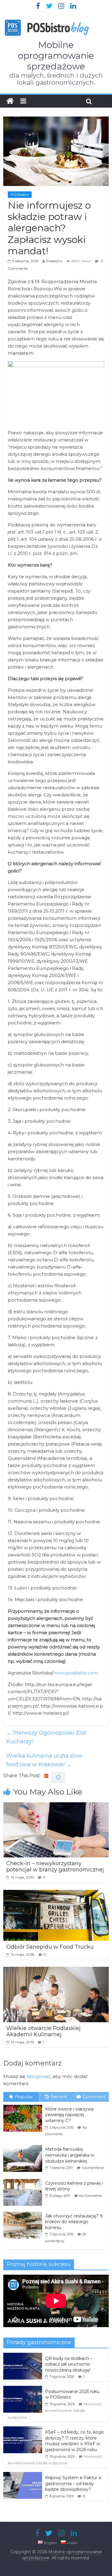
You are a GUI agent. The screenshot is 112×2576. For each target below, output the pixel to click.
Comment (94, 2097)
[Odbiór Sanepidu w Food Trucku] (56, 1894)
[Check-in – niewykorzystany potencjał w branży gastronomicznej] (56, 1806)
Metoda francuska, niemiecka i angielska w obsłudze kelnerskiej (70, 2155)
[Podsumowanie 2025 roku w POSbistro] (23, 2389)
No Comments (90, 2196)
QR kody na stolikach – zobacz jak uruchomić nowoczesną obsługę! (69, 2364)
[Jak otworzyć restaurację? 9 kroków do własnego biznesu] (24, 2212)
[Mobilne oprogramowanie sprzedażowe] (10, 101)
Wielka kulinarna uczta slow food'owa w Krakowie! (44, 1760)
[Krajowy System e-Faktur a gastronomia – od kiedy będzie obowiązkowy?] (23, 2475)
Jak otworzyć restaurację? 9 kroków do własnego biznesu (74, 2222)
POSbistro (20, 194)
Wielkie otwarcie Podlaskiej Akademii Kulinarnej (43, 2031)
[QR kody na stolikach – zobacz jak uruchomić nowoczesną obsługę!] (23, 2356)
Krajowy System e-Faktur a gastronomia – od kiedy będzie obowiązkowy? (73, 2483)
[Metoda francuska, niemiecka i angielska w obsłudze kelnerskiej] (24, 2145)
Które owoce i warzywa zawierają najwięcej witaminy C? (69, 2115)
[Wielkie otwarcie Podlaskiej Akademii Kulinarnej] (56, 1971)
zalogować (38, 2076)
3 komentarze (93, 2168)
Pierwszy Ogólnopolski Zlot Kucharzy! (46, 1737)
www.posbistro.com (76, 1673)
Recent (59, 2097)
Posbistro (54, 261)
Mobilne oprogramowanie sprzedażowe (56, 56)
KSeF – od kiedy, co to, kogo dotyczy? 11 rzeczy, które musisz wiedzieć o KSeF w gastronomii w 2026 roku (75, 2441)
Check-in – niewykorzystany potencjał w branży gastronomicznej (55, 1867)
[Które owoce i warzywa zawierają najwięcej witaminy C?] (24, 2105)
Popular (24, 2097)
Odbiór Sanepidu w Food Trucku (50, 1947)
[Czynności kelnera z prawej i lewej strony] (24, 2179)
